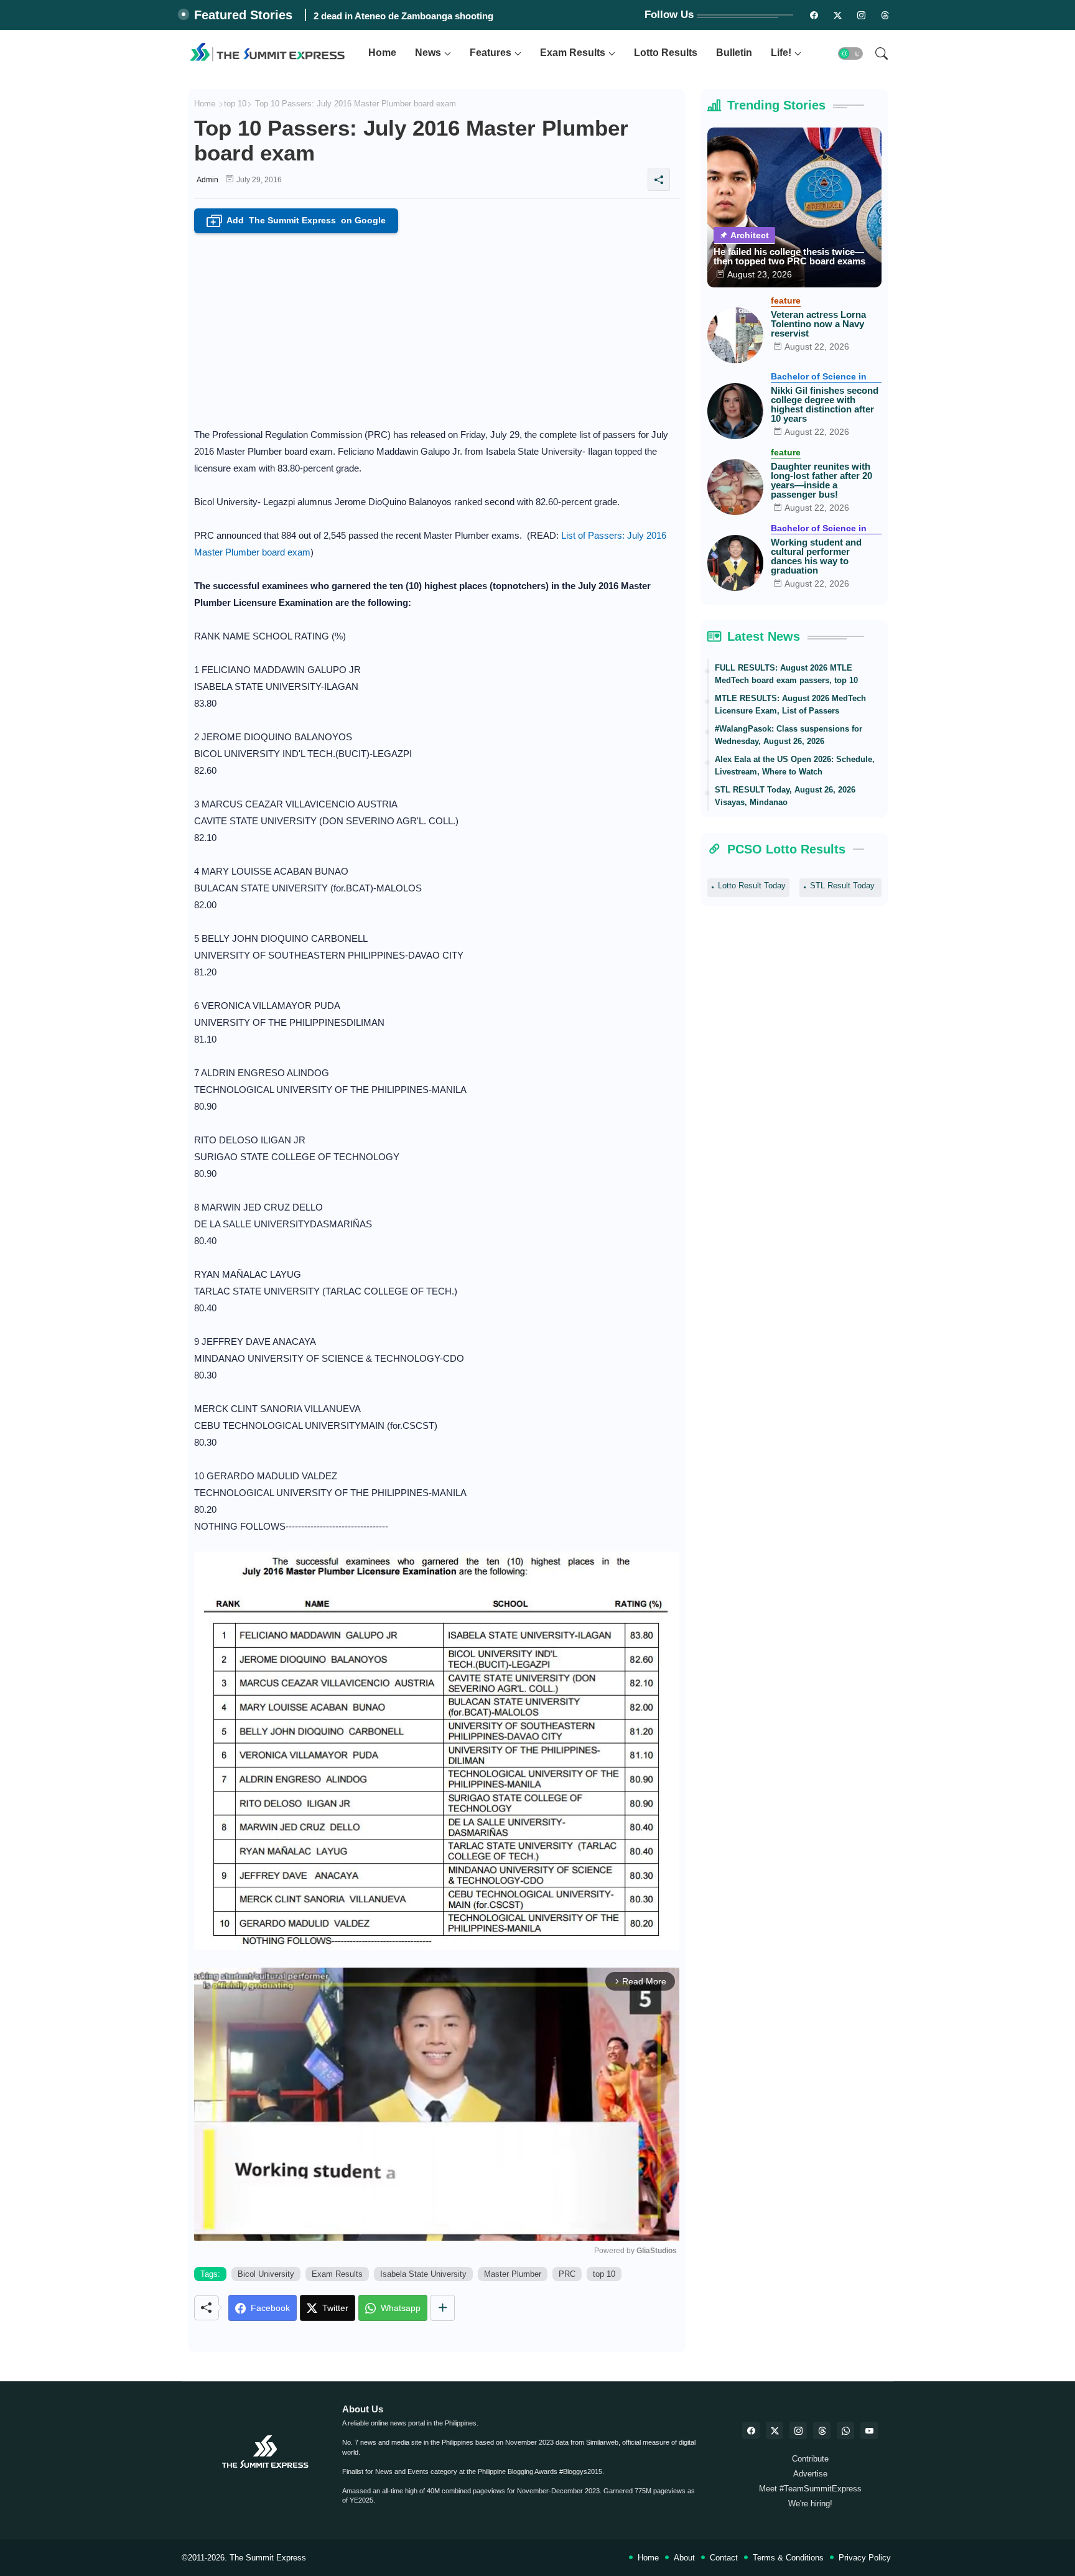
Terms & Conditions (788, 2558)
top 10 (235, 104)
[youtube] (869, 2430)
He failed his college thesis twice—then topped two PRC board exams (789, 256)
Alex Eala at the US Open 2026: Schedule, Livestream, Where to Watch (795, 765)
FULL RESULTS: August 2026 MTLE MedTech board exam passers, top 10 (786, 674)
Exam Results (573, 53)
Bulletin (734, 53)
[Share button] (443, 2308)
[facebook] (751, 2430)
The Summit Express (268, 2558)
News (428, 53)
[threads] (885, 15)
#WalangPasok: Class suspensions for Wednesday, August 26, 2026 (789, 735)
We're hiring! (810, 2504)
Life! (781, 53)
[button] (850, 53)
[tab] (382, 53)
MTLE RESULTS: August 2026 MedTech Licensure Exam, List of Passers (790, 704)
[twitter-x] (775, 2430)
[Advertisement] (437, 327)
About (684, 2558)
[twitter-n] (838, 15)
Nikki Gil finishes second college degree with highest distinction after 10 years (825, 404)
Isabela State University (423, 2274)
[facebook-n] (814, 15)
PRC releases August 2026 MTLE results (401, 16)
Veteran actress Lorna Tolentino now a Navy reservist (818, 324)
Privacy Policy (865, 2558)
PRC (567, 2274)
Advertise (810, 2474)
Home (382, 53)
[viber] (845, 2430)
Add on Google (298, 221)
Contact (724, 2558)
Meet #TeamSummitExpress (810, 2489)
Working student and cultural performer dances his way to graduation (816, 556)
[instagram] (862, 15)
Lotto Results (666, 53)
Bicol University (266, 2274)
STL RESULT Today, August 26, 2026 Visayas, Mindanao (785, 796)
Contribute (810, 2459)
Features (491, 53)
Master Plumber (513, 2274)
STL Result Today (842, 886)
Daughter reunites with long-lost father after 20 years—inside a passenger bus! (821, 480)
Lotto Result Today (752, 886)
